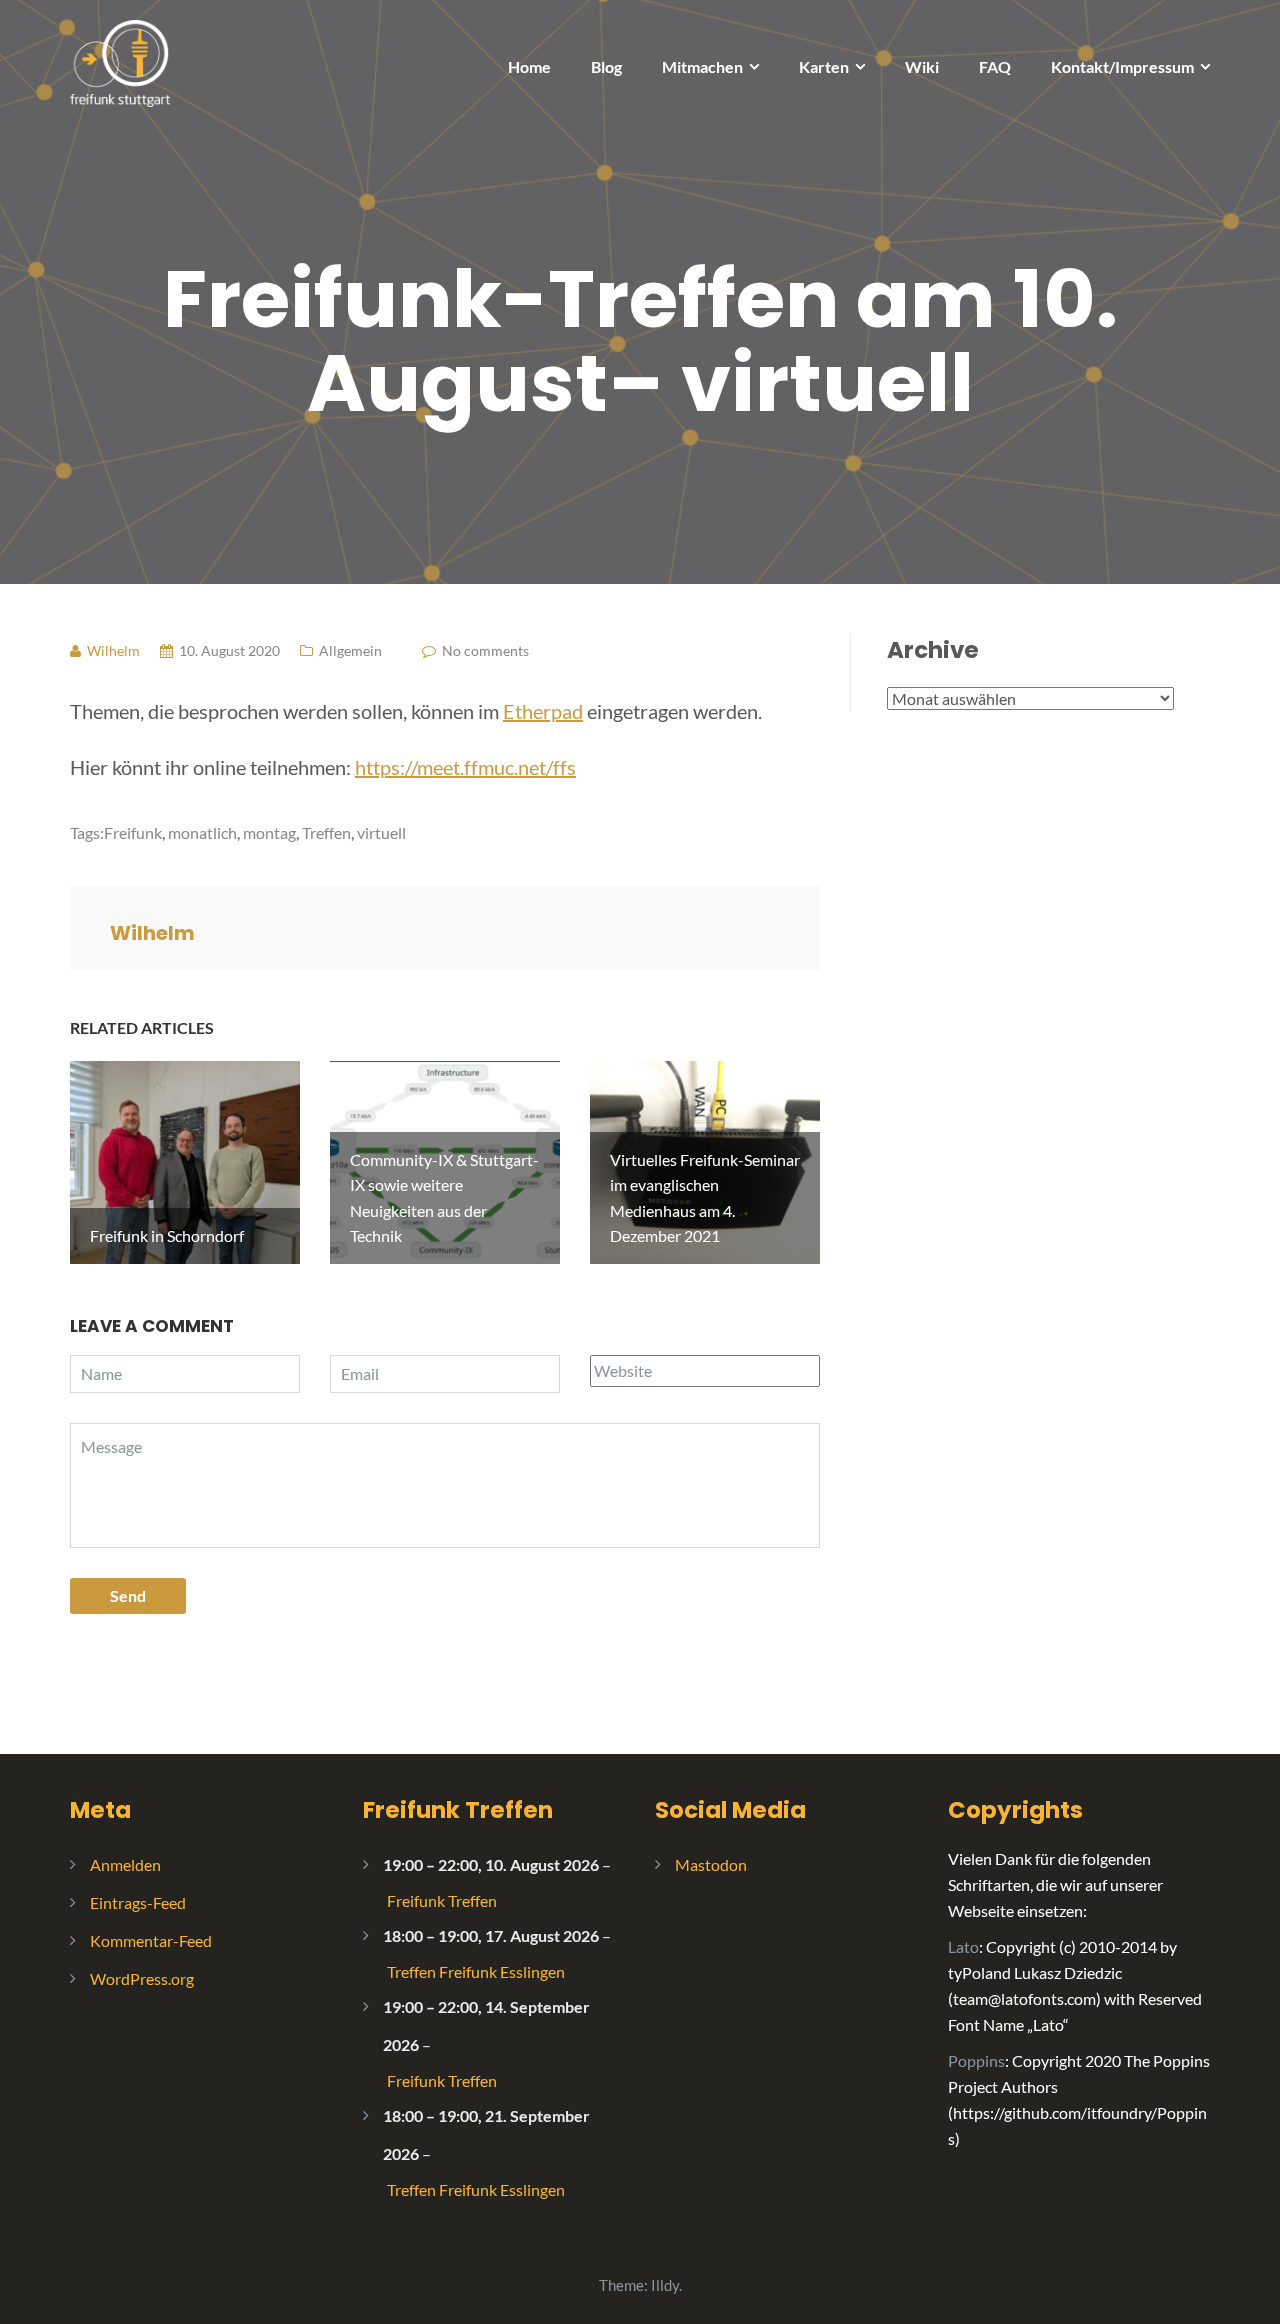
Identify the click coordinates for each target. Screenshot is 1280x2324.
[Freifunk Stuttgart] (120, 61)
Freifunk (133, 832)
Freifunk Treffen (458, 1810)
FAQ (995, 66)
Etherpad (543, 711)
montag (269, 832)
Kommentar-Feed (151, 1940)
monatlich (202, 832)
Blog (606, 66)
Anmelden (125, 1864)
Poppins (976, 2060)
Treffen (326, 832)
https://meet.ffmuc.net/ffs (465, 767)
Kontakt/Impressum (1122, 66)
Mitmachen (702, 66)
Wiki (922, 66)
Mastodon (711, 1864)
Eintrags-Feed (138, 1902)
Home (529, 66)
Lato (963, 1946)
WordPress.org (142, 1978)
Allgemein (350, 650)
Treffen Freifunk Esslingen (476, 1971)
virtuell (381, 832)
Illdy (665, 2285)
